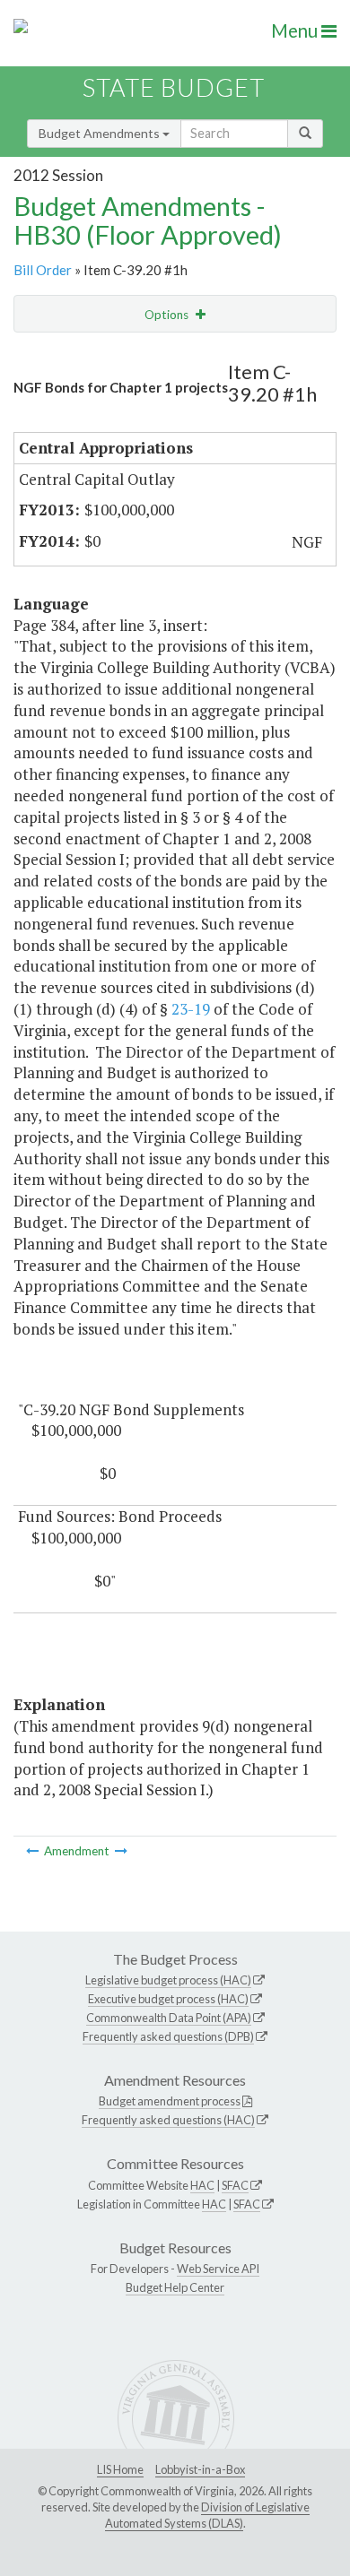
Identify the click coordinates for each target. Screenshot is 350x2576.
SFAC (235, 2185)
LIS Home (120, 2469)
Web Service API (218, 2269)
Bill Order (43, 270)
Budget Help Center (175, 2287)
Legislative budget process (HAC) (168, 1980)
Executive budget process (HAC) (168, 1999)
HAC (202, 2185)
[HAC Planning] (34, 1851)
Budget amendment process (170, 2101)
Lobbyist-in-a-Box (200, 2469)
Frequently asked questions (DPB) (168, 2036)
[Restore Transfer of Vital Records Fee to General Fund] (121, 1851)
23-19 (191, 1009)
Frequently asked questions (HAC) (168, 2120)
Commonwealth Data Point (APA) (169, 2018)
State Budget (174, 87)
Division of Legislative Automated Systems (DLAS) (207, 2515)
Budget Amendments (101, 133)
